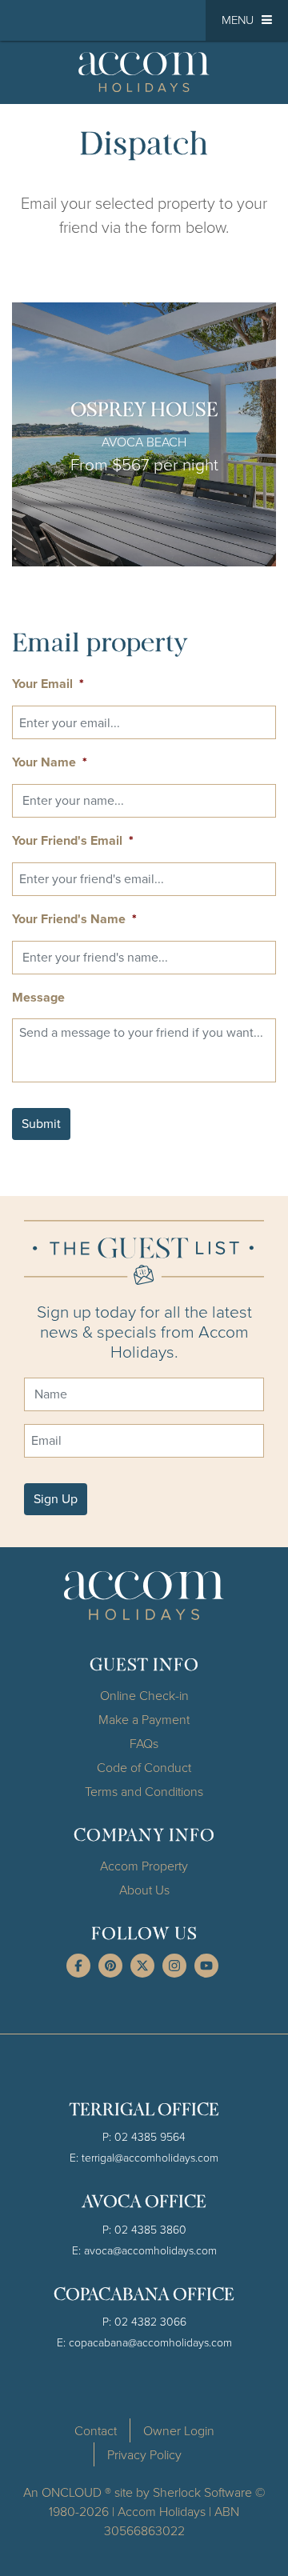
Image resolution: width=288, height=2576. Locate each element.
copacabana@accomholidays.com (150, 2342)
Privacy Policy (144, 2454)
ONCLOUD (72, 2492)
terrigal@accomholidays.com (150, 2157)
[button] (247, 20)
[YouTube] (206, 1966)
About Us (144, 1890)
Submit (41, 1124)
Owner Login (179, 2430)
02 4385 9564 (150, 2136)
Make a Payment (144, 1719)
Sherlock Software (202, 2492)
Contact (96, 2430)
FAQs (144, 1743)
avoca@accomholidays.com (150, 2250)
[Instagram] (174, 1966)
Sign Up (56, 1499)
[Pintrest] (110, 1966)
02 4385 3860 (150, 2229)
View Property (144, 434)
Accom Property (144, 1866)
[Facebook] (78, 1966)
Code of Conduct (144, 1767)
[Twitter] (142, 1966)
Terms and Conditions (144, 1791)
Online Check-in (144, 1695)
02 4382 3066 (150, 2321)
